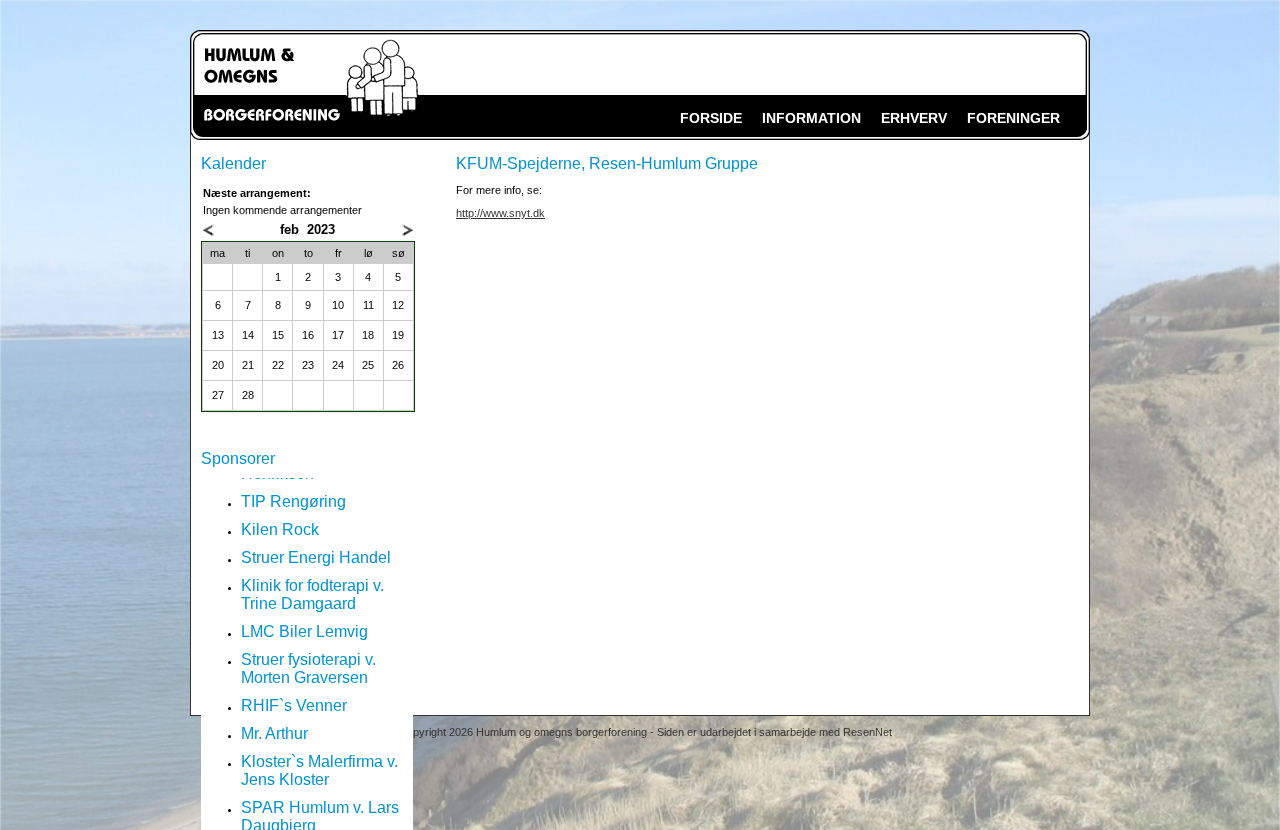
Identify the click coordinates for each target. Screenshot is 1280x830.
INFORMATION (811, 118)
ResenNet (867, 732)
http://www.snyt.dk (500, 213)
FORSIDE (711, 118)
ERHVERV (914, 118)
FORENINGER (1013, 118)
